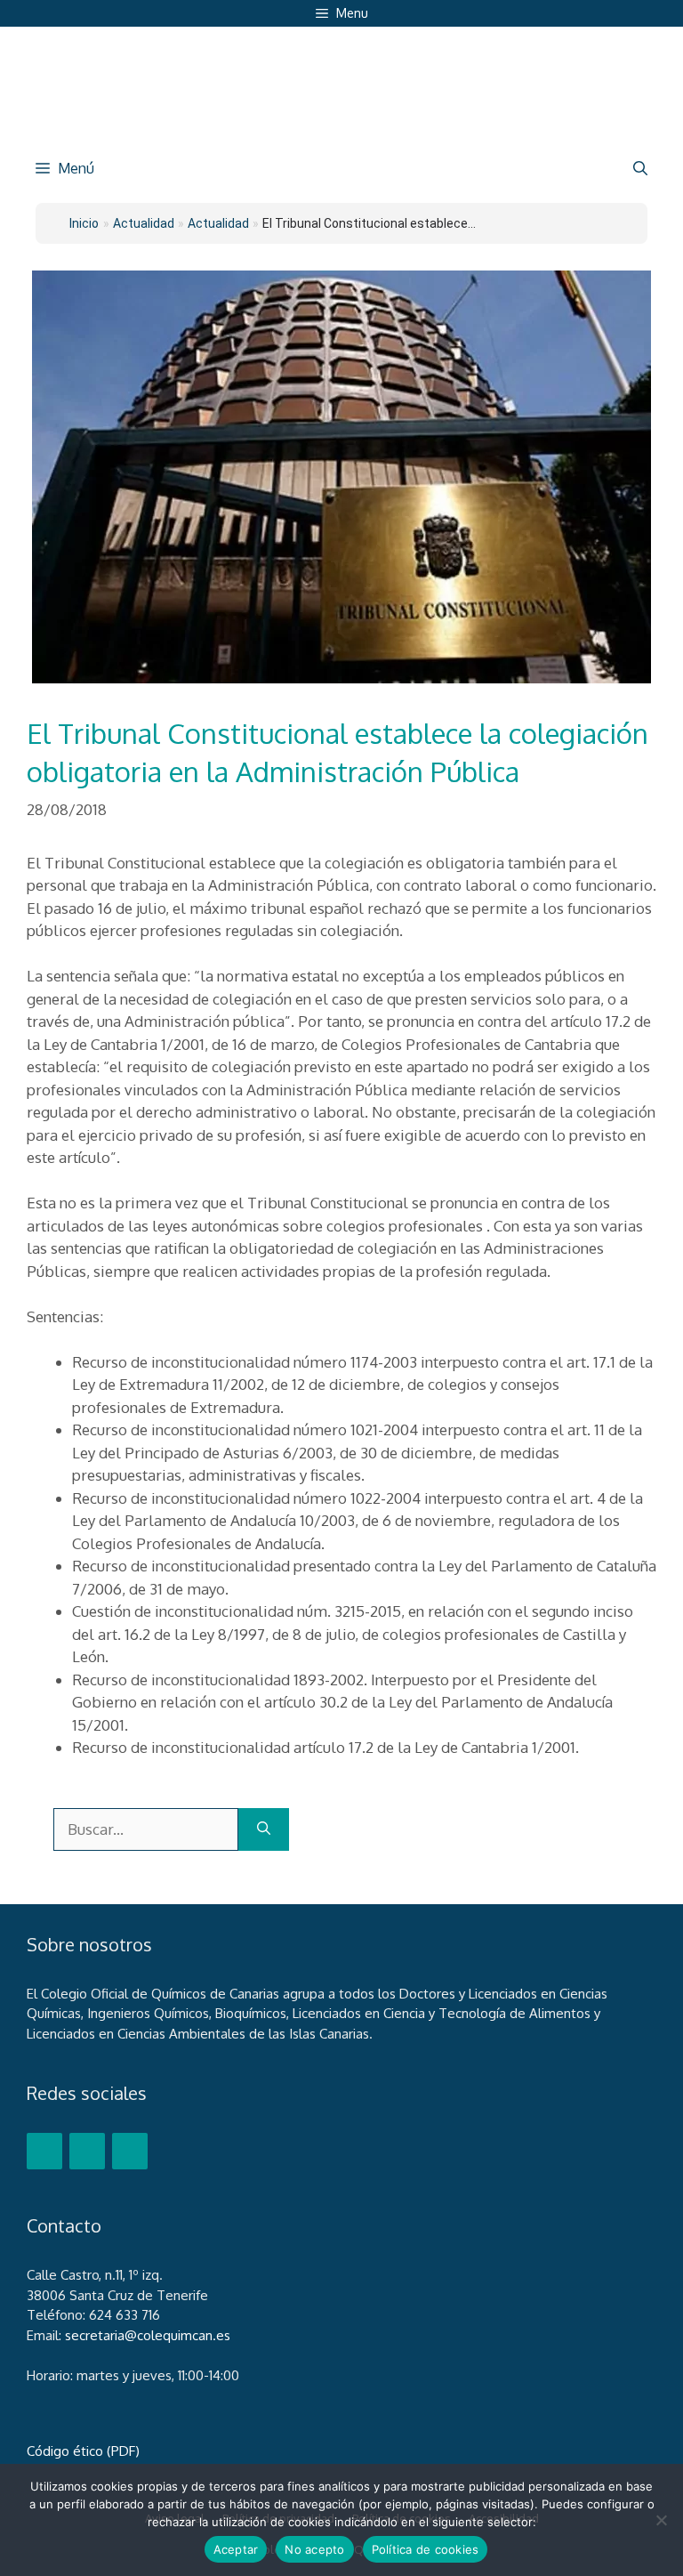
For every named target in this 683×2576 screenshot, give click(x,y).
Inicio (84, 223)
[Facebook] (44, 2151)
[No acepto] (661, 2520)
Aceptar (236, 2549)
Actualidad (218, 223)
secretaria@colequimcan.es (148, 2335)
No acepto (314, 2549)
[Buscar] (264, 1829)
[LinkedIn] (130, 2151)
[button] (640, 168)
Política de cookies (426, 2549)
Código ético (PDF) (83, 2451)
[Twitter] (87, 2151)
